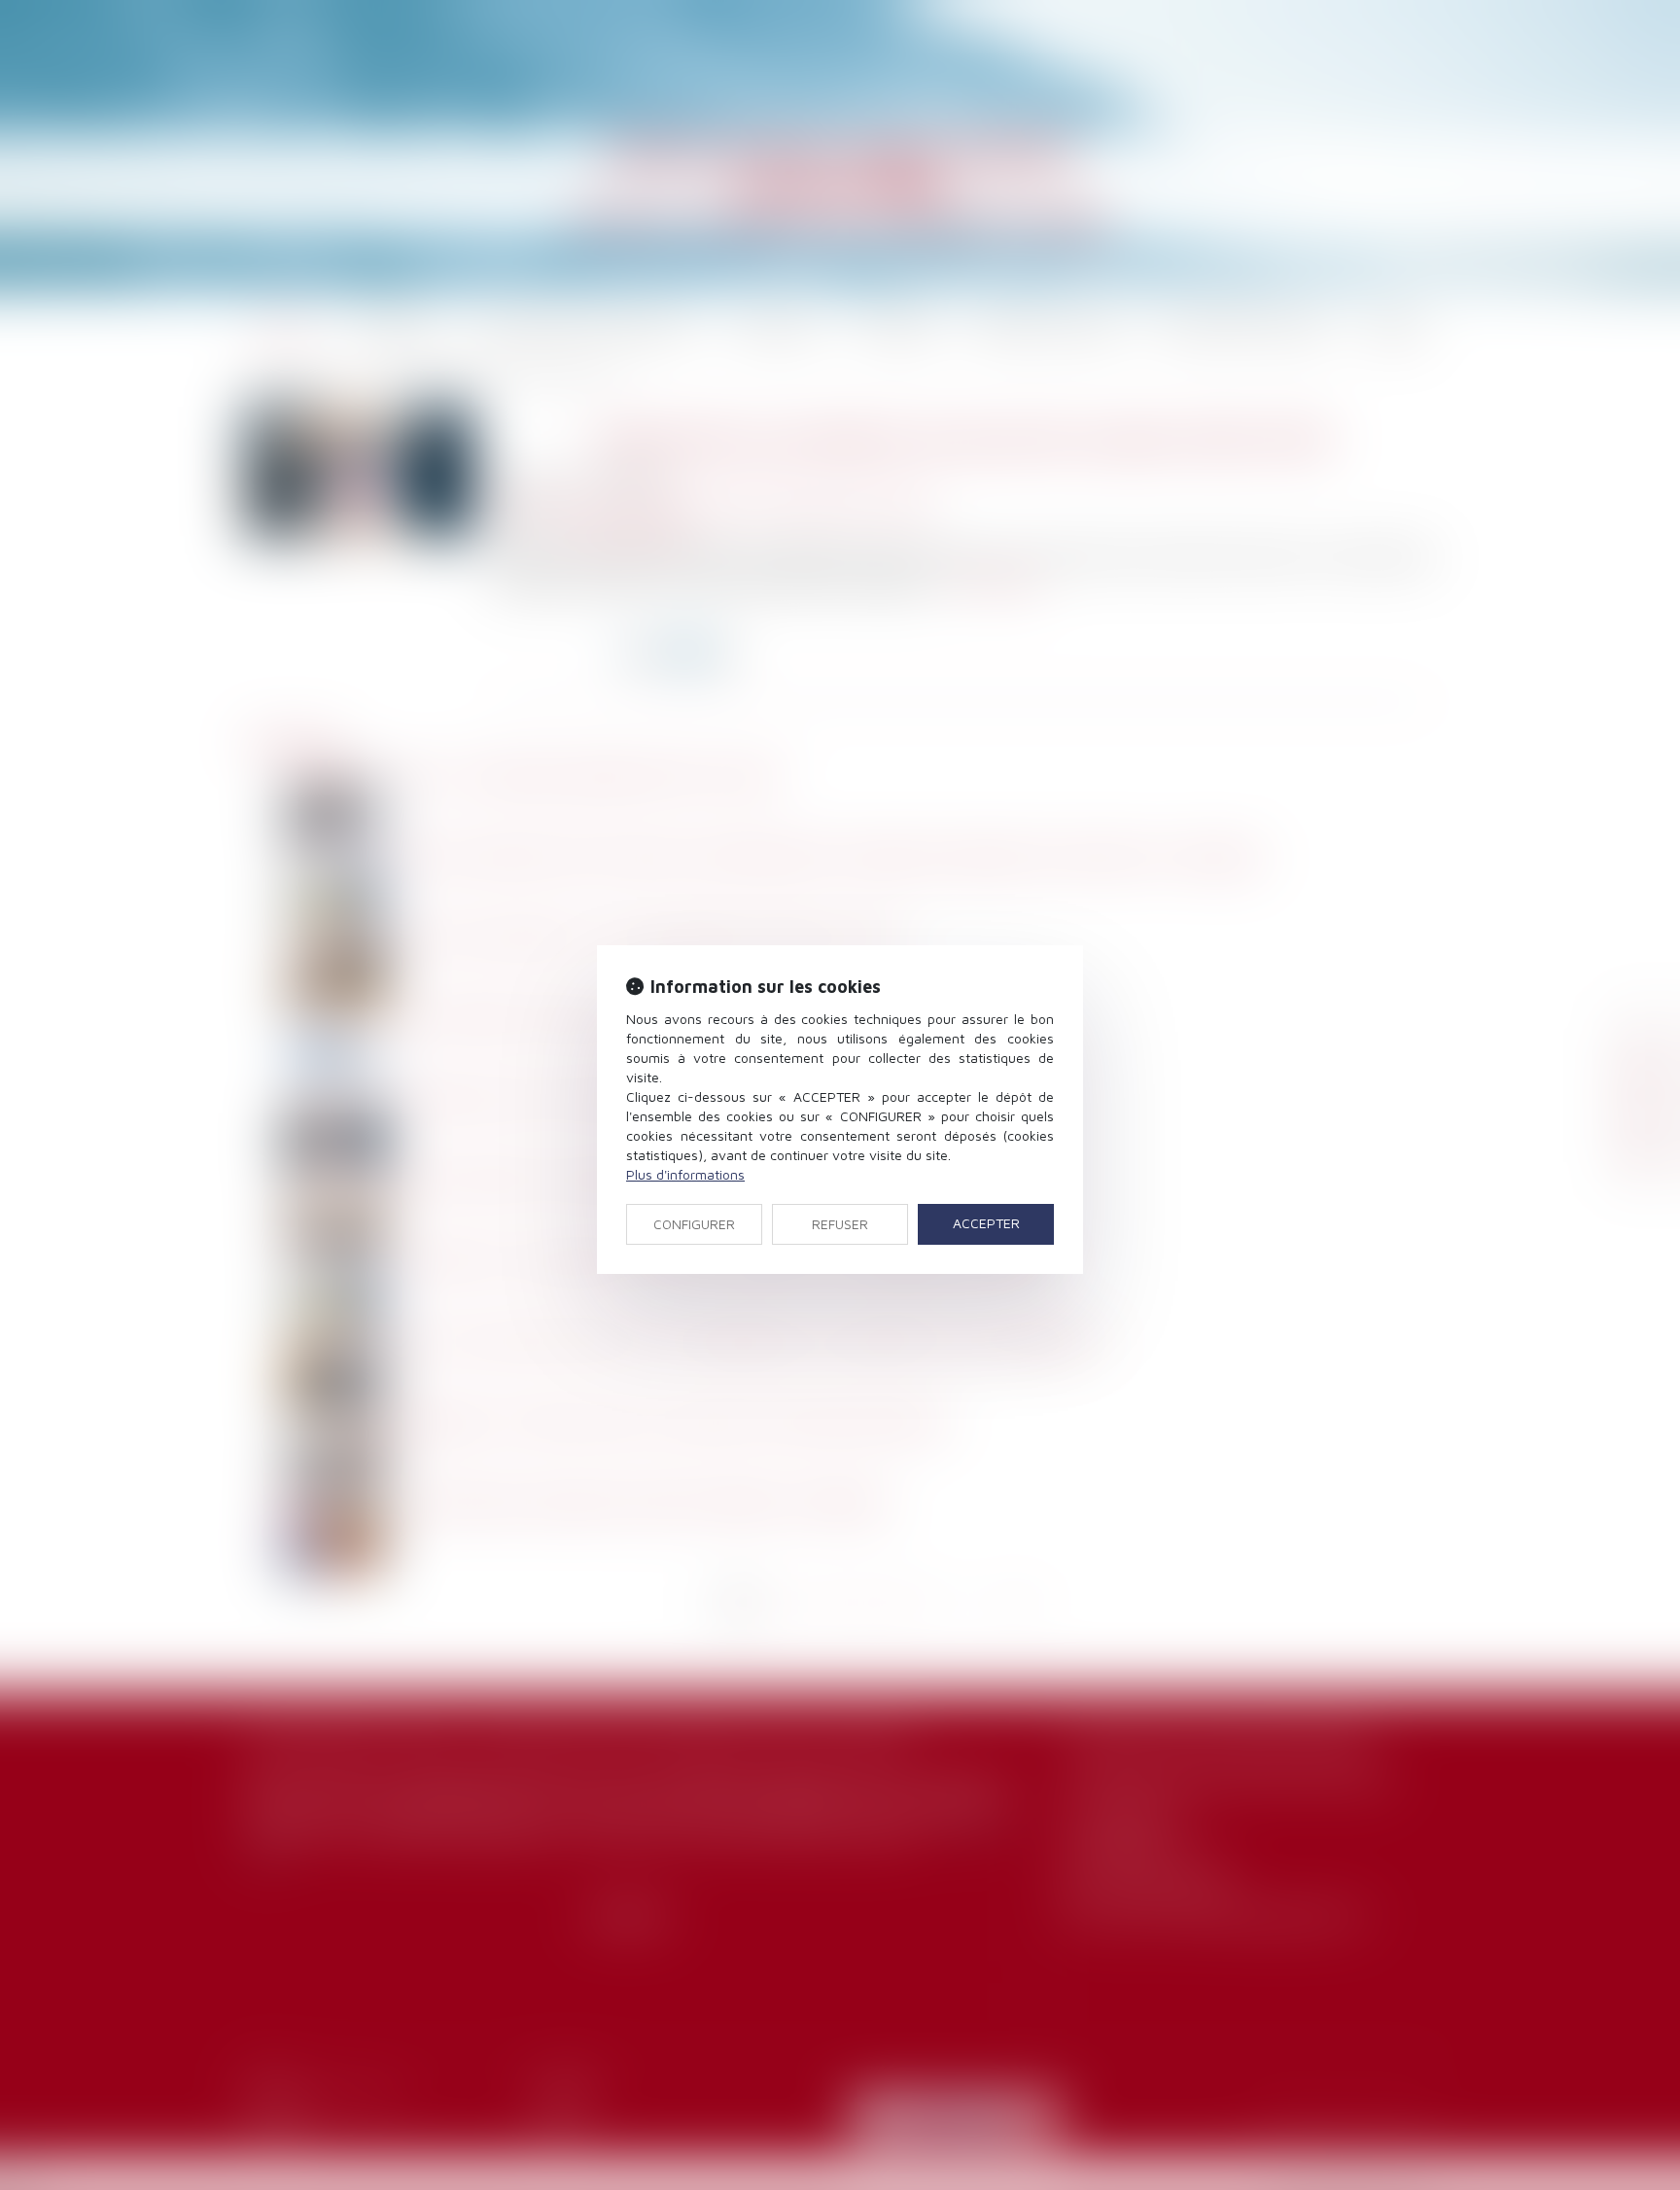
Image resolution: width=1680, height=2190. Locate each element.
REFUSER (840, 1224)
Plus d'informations (685, 1174)
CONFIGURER (694, 1224)
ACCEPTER (986, 1223)
